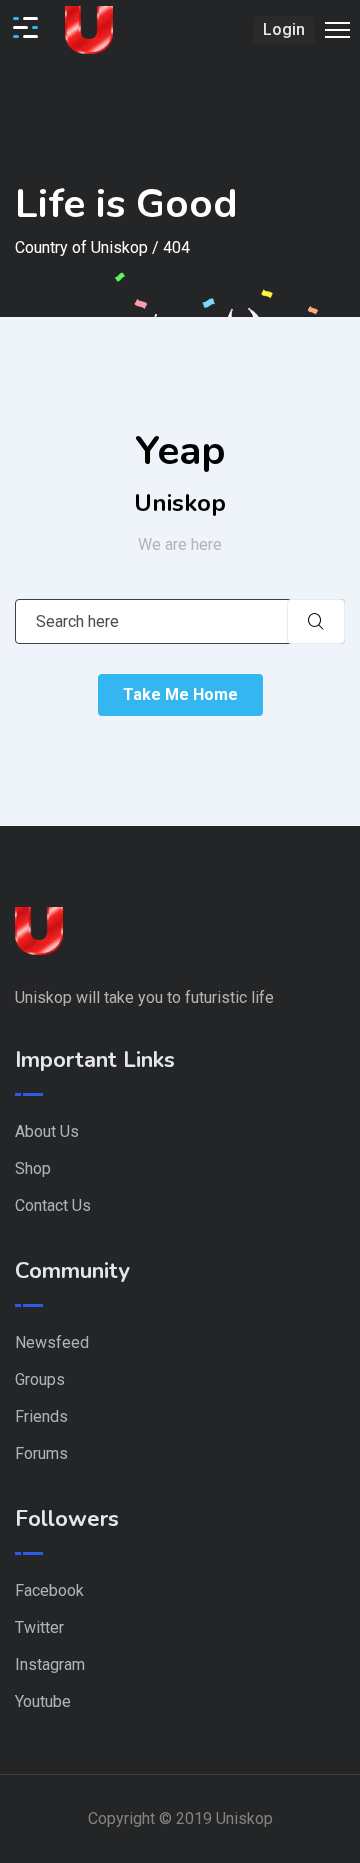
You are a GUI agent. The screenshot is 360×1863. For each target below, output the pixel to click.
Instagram (50, 1664)
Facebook (49, 1590)
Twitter (39, 1627)
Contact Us (53, 1205)
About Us (47, 1131)
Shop (33, 1168)
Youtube (43, 1701)
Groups (40, 1379)
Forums (41, 1453)
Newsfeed (52, 1342)
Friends (41, 1416)
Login (284, 29)
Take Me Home (180, 694)
